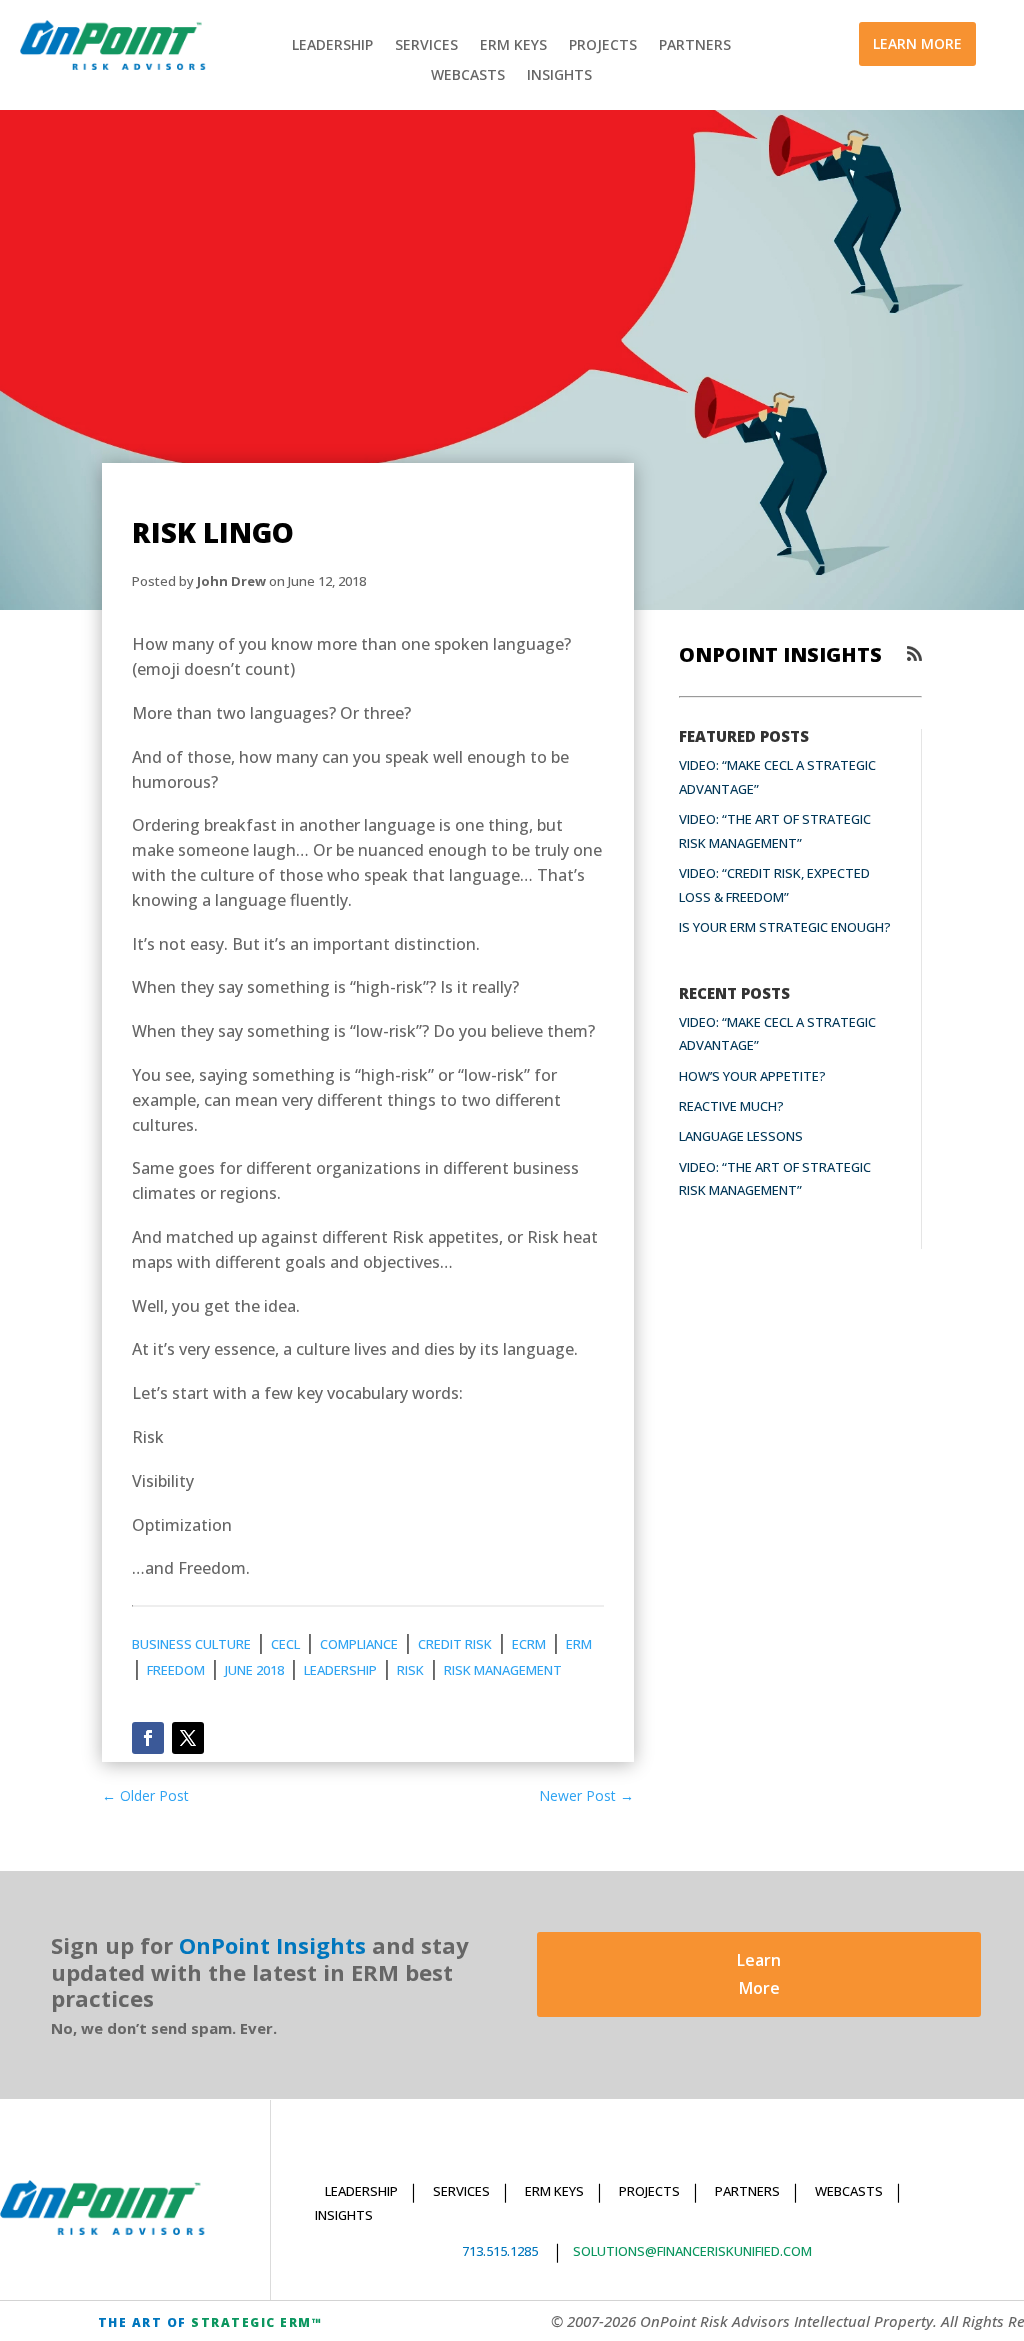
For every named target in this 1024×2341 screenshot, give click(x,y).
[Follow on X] (188, 1738)
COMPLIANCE (359, 1644)
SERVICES (426, 46)
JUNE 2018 (254, 1670)
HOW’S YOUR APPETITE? (752, 1076)
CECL (285, 1644)
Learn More (759, 1973)
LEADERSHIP (332, 46)
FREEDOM (176, 1670)
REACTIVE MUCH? (731, 1106)
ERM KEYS (513, 46)
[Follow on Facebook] (148, 1738)
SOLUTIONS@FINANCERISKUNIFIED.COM (692, 2251)
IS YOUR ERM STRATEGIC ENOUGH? (785, 927)
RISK (410, 1670)
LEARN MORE (917, 43)
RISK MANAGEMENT (503, 1670)
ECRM (529, 1644)
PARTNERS (695, 46)
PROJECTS (603, 46)
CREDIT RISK (455, 1644)
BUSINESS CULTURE (191, 1644)
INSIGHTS (559, 76)
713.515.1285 (500, 2251)
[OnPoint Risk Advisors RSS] (914, 654)
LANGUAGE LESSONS (741, 1136)
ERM (579, 1644)
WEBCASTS (468, 76)
